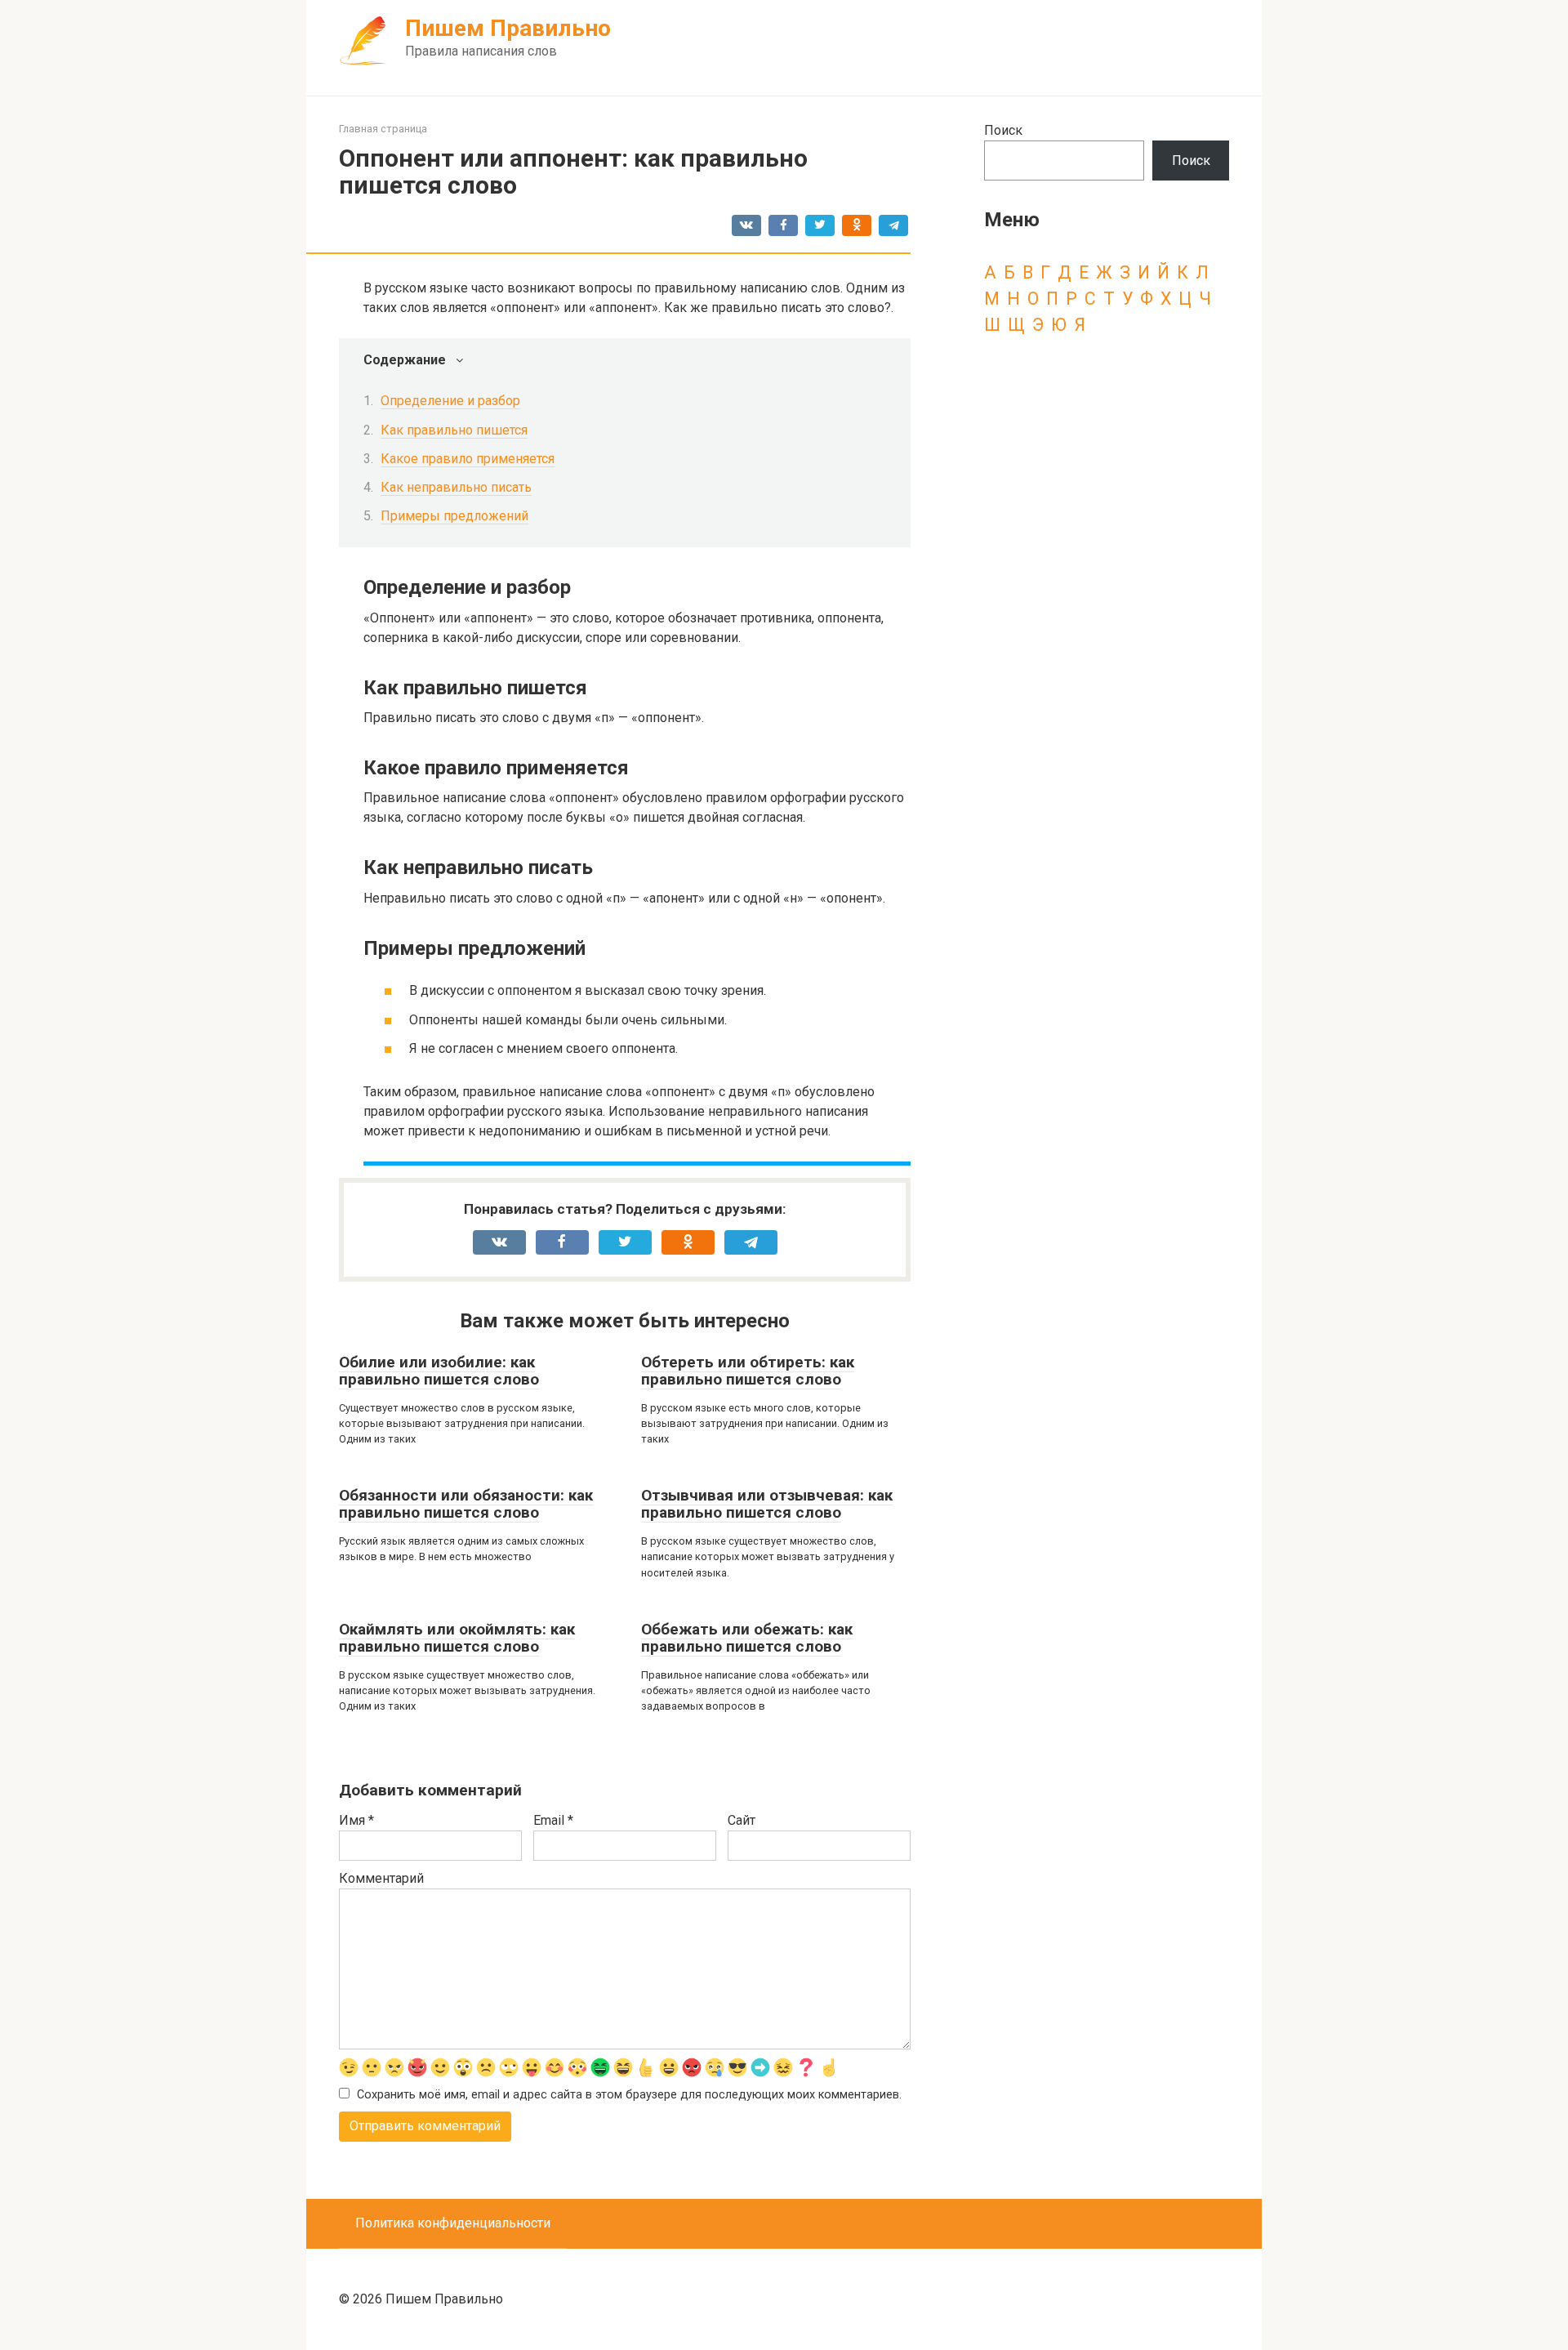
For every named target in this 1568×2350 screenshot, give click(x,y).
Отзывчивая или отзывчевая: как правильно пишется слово (767, 1504)
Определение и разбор (450, 401)
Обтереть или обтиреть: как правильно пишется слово (748, 1371)
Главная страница (383, 129)
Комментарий (381, 1878)
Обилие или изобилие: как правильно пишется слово (439, 1371)
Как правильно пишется (454, 430)
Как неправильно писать (456, 487)
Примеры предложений (454, 516)
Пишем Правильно (508, 28)
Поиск (1003, 130)
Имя (356, 1820)
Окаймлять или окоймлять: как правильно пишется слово (457, 1638)
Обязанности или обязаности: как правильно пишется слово (466, 1504)
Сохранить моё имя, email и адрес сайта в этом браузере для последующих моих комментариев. (629, 2095)
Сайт (742, 1820)
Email (553, 1820)
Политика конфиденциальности (453, 2223)
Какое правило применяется (468, 459)
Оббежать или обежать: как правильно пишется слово (747, 1638)
